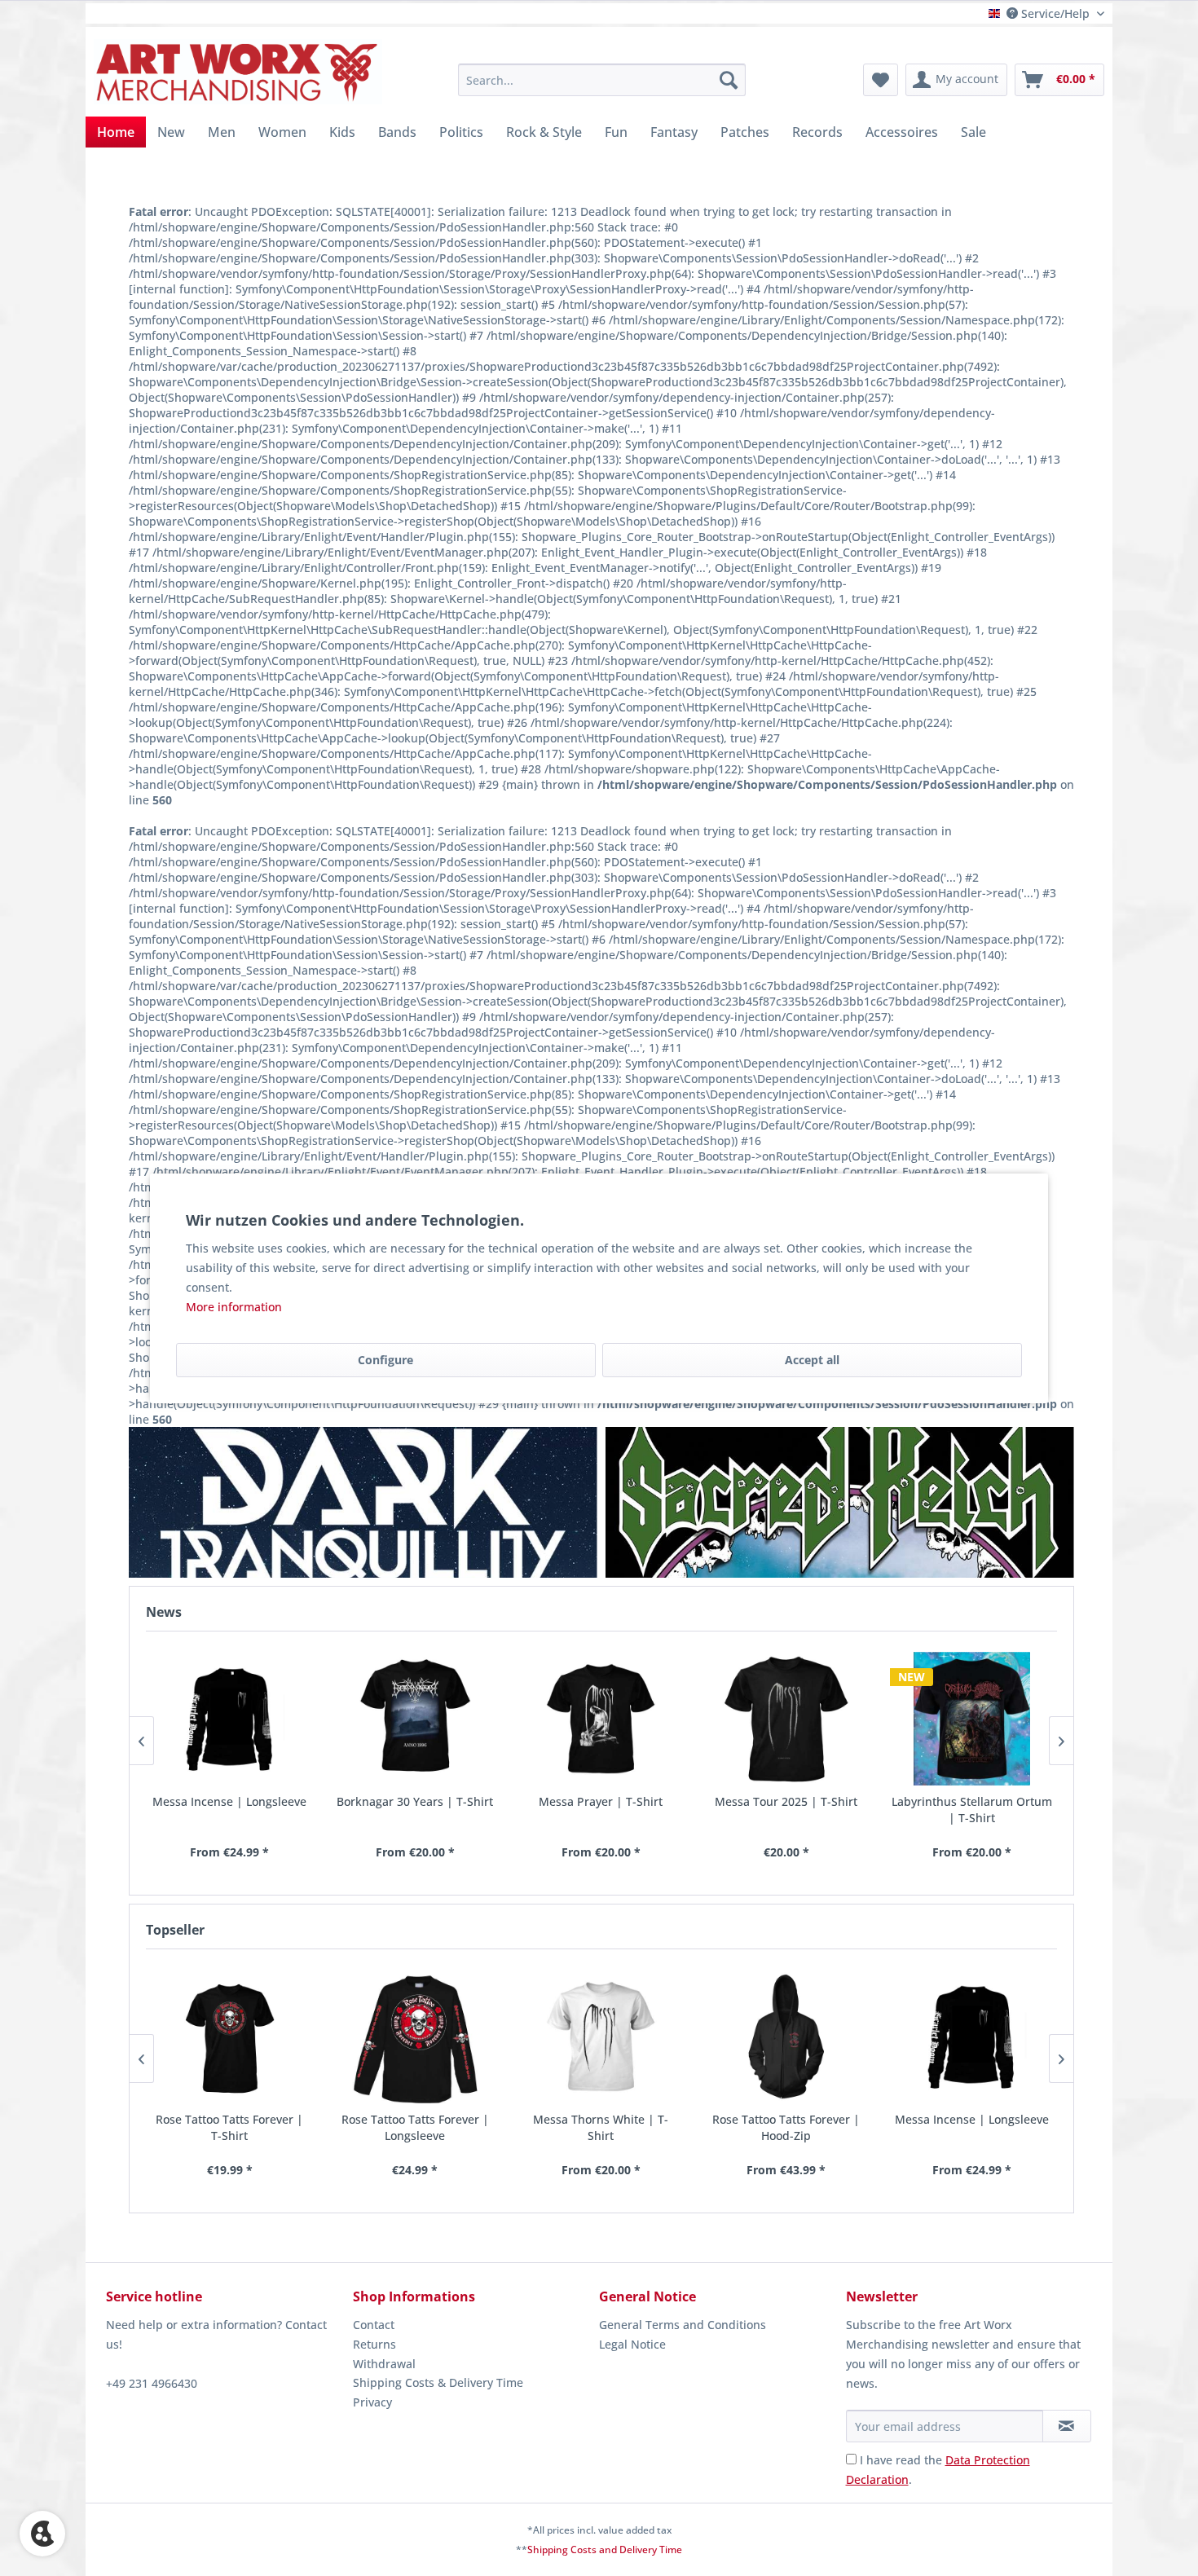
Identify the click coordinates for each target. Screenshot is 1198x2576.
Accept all (812, 1360)
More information (234, 1307)
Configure (385, 1360)
